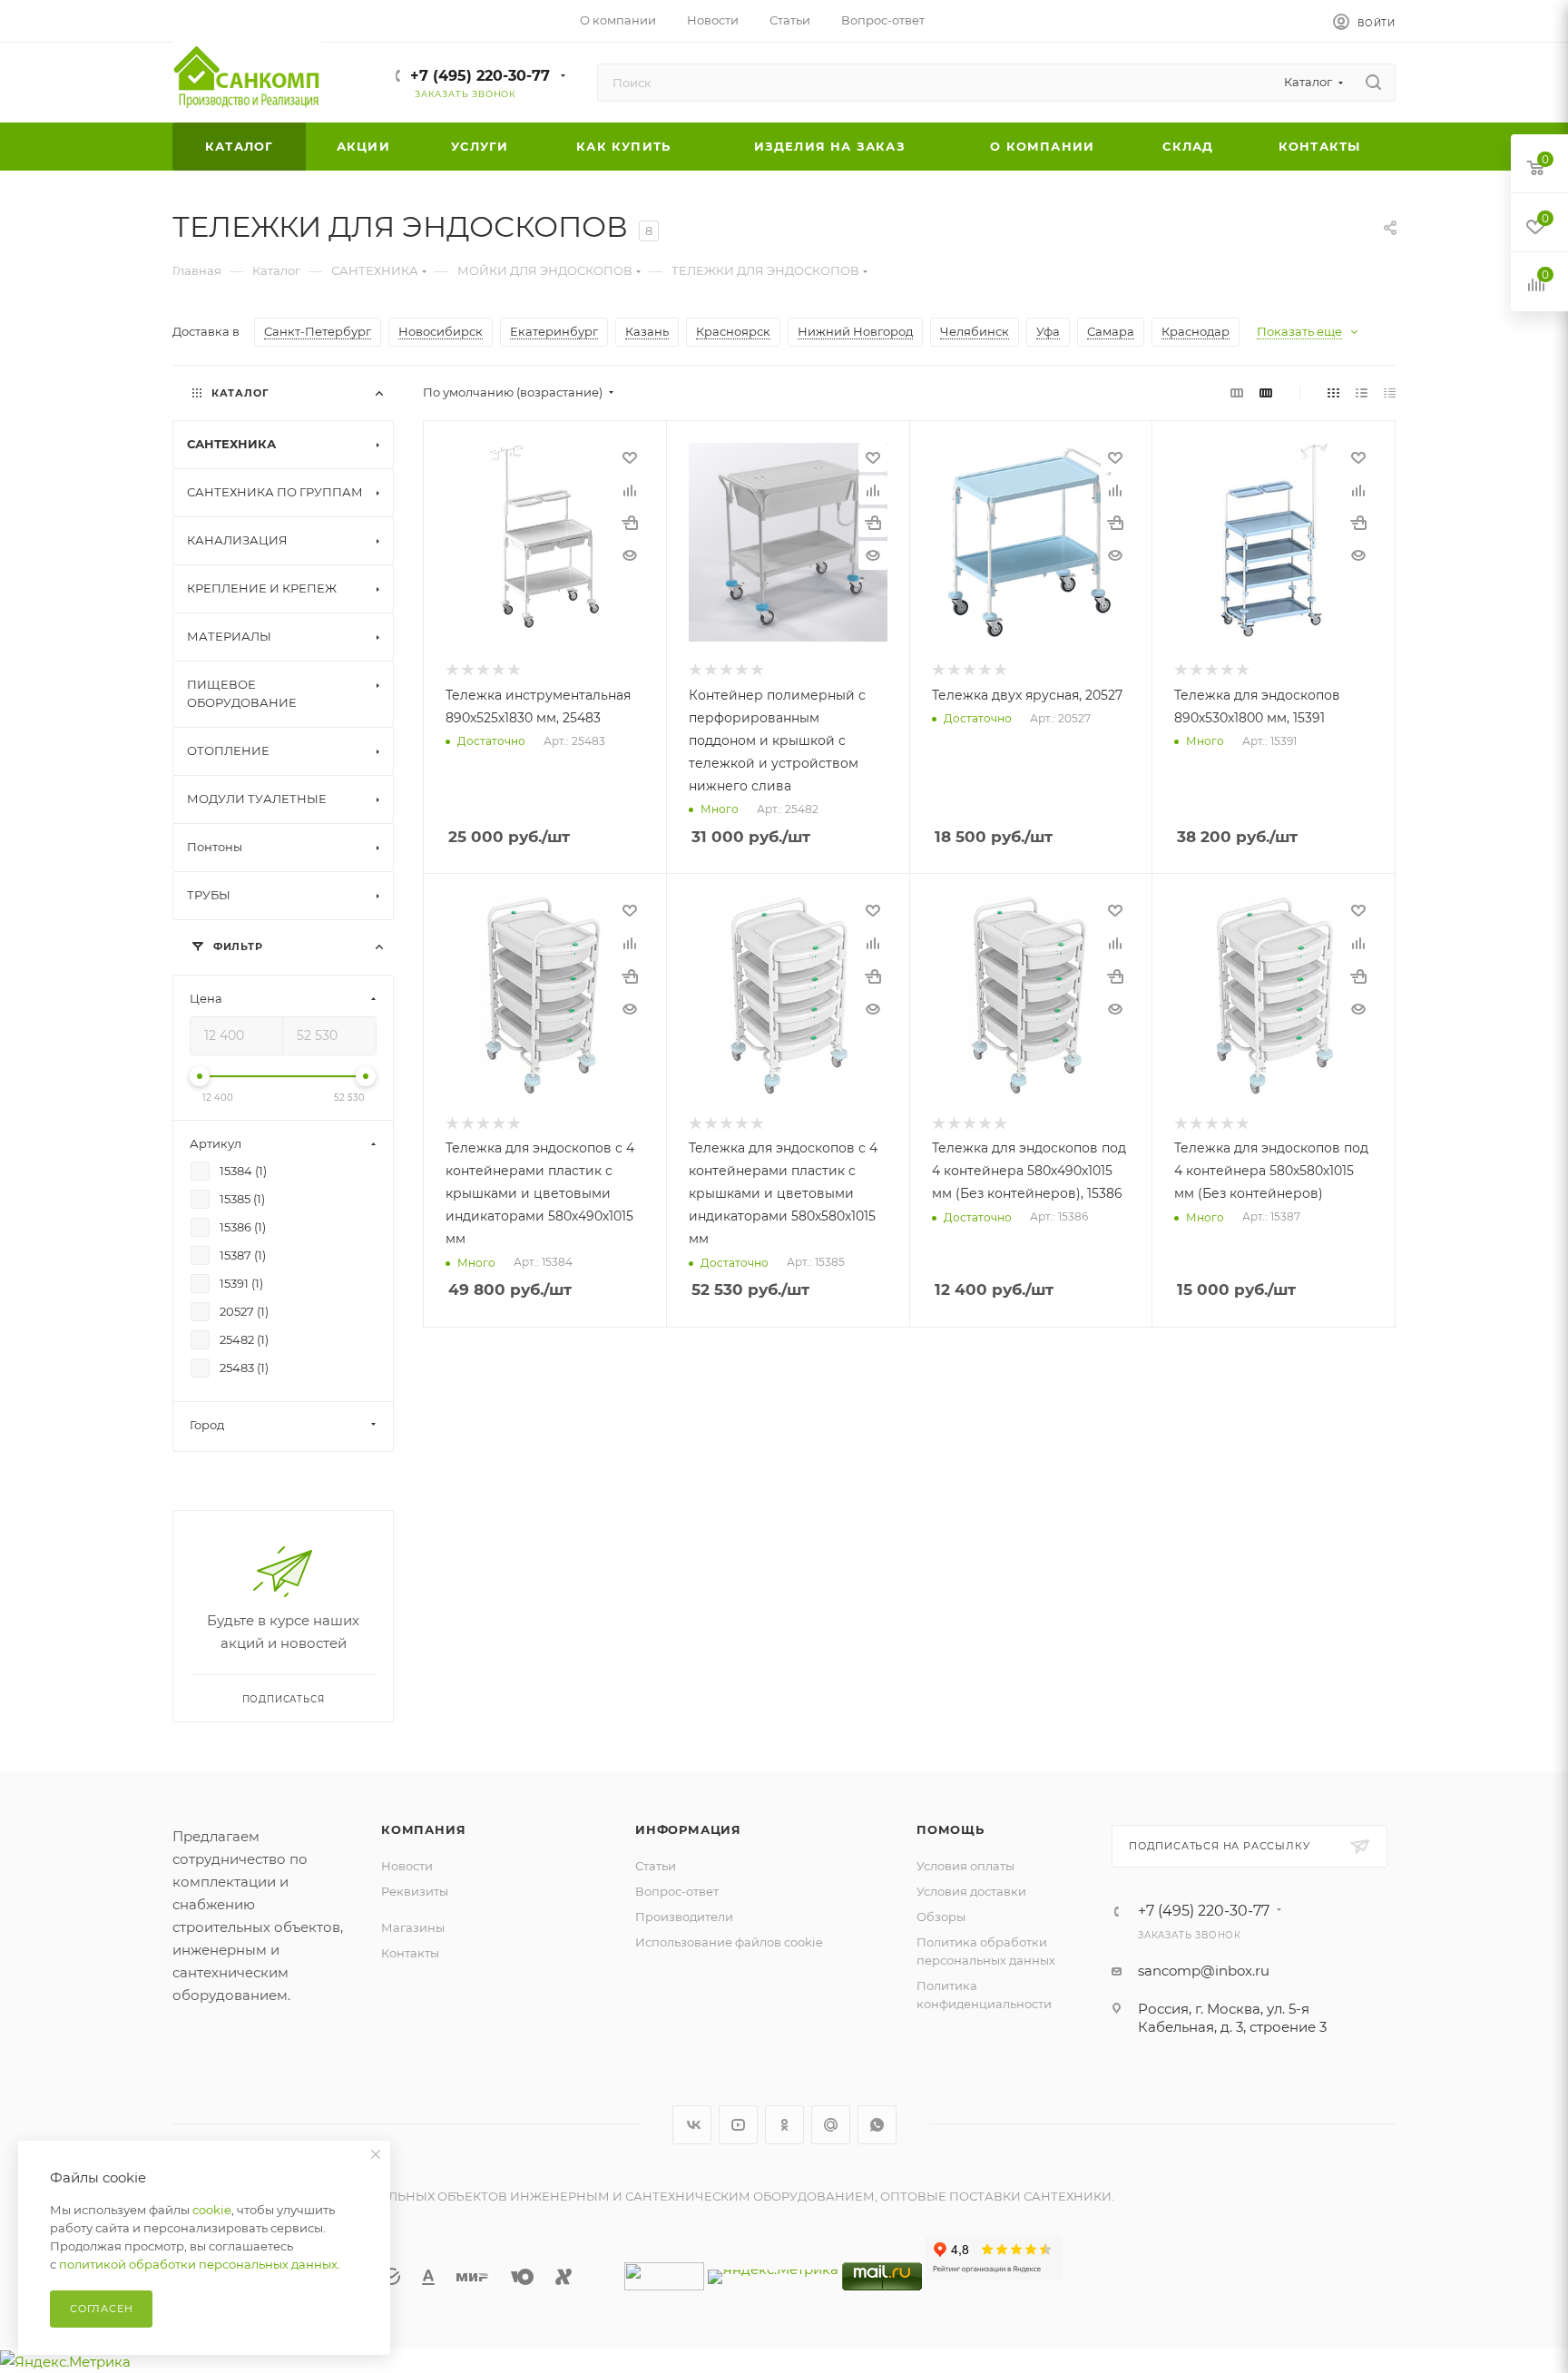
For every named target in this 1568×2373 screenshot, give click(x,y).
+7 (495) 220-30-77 (480, 76)
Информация (688, 1829)
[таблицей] (1390, 392)
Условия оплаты (965, 1866)
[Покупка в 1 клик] (630, 523)
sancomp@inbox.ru (1204, 1971)
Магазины (413, 1927)
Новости (407, 1866)
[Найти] (1373, 83)
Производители (684, 1917)
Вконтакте (692, 2125)
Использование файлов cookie (729, 1942)
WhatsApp (877, 2125)
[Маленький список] (1237, 392)
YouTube (738, 2125)
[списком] (1362, 392)
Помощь (951, 1829)
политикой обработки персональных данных (198, 2264)
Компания (423, 1829)
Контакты (410, 1953)
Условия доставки (971, 1891)
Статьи (656, 1866)
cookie (212, 2210)
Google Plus (831, 2125)
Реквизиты (415, 1891)
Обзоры (941, 1917)
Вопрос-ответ (677, 1891)
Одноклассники (784, 2125)
